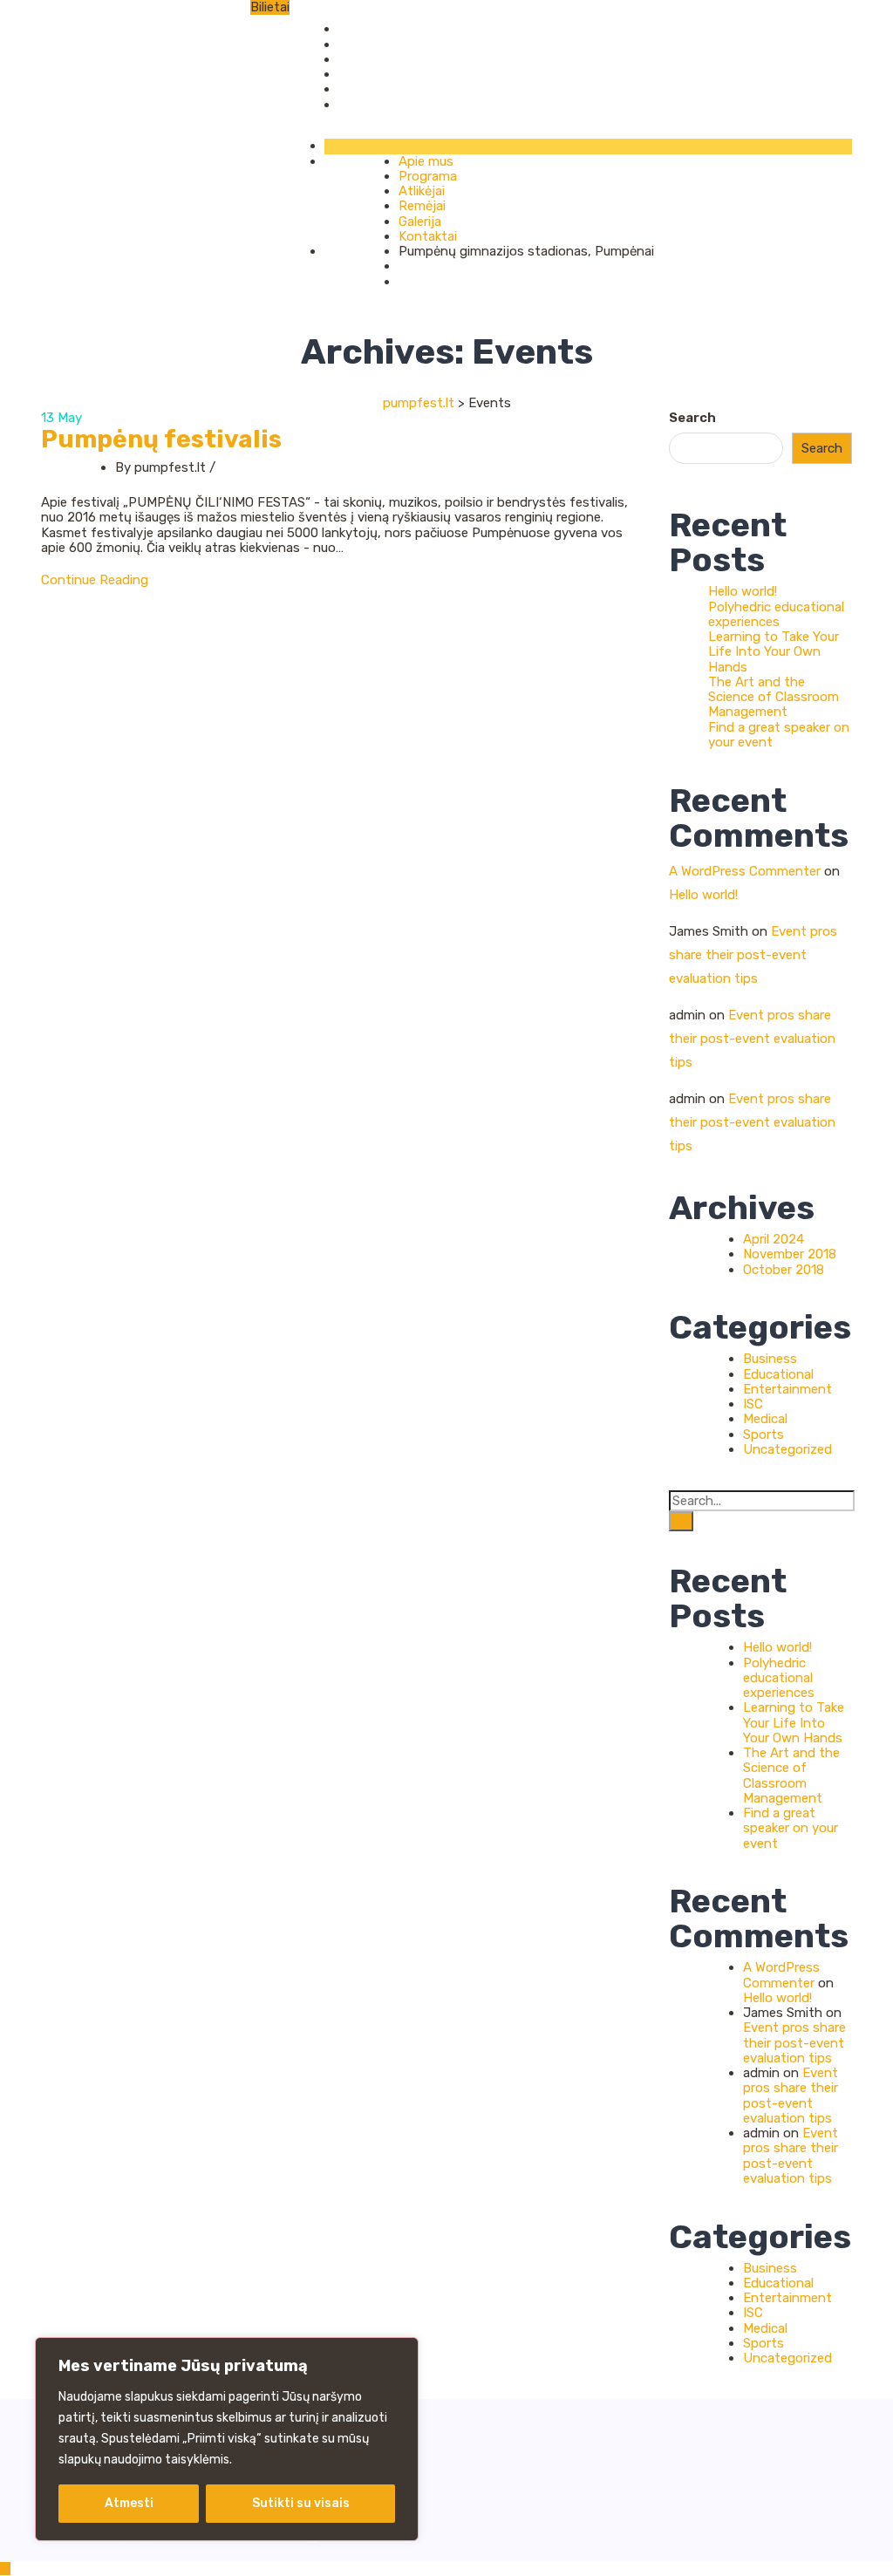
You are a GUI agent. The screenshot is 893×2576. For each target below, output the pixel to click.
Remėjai (362, 74)
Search (692, 418)
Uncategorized (787, 1449)
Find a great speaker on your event (779, 735)
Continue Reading (95, 580)
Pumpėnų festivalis (161, 439)
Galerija (360, 89)
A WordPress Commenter (745, 871)
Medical (765, 1419)
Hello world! (743, 591)
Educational (778, 1374)
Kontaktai (368, 105)
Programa (368, 44)
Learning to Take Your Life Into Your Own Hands (774, 652)
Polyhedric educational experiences (776, 614)
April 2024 (774, 1239)
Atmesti (129, 2503)
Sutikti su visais (301, 2503)
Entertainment (787, 1389)
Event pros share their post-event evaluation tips (753, 955)
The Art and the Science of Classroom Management (774, 697)
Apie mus (366, 29)
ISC (753, 1404)
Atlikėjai (361, 59)
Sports (763, 1435)
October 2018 (784, 1270)
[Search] (681, 1521)
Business (770, 1359)
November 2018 (790, 1254)
